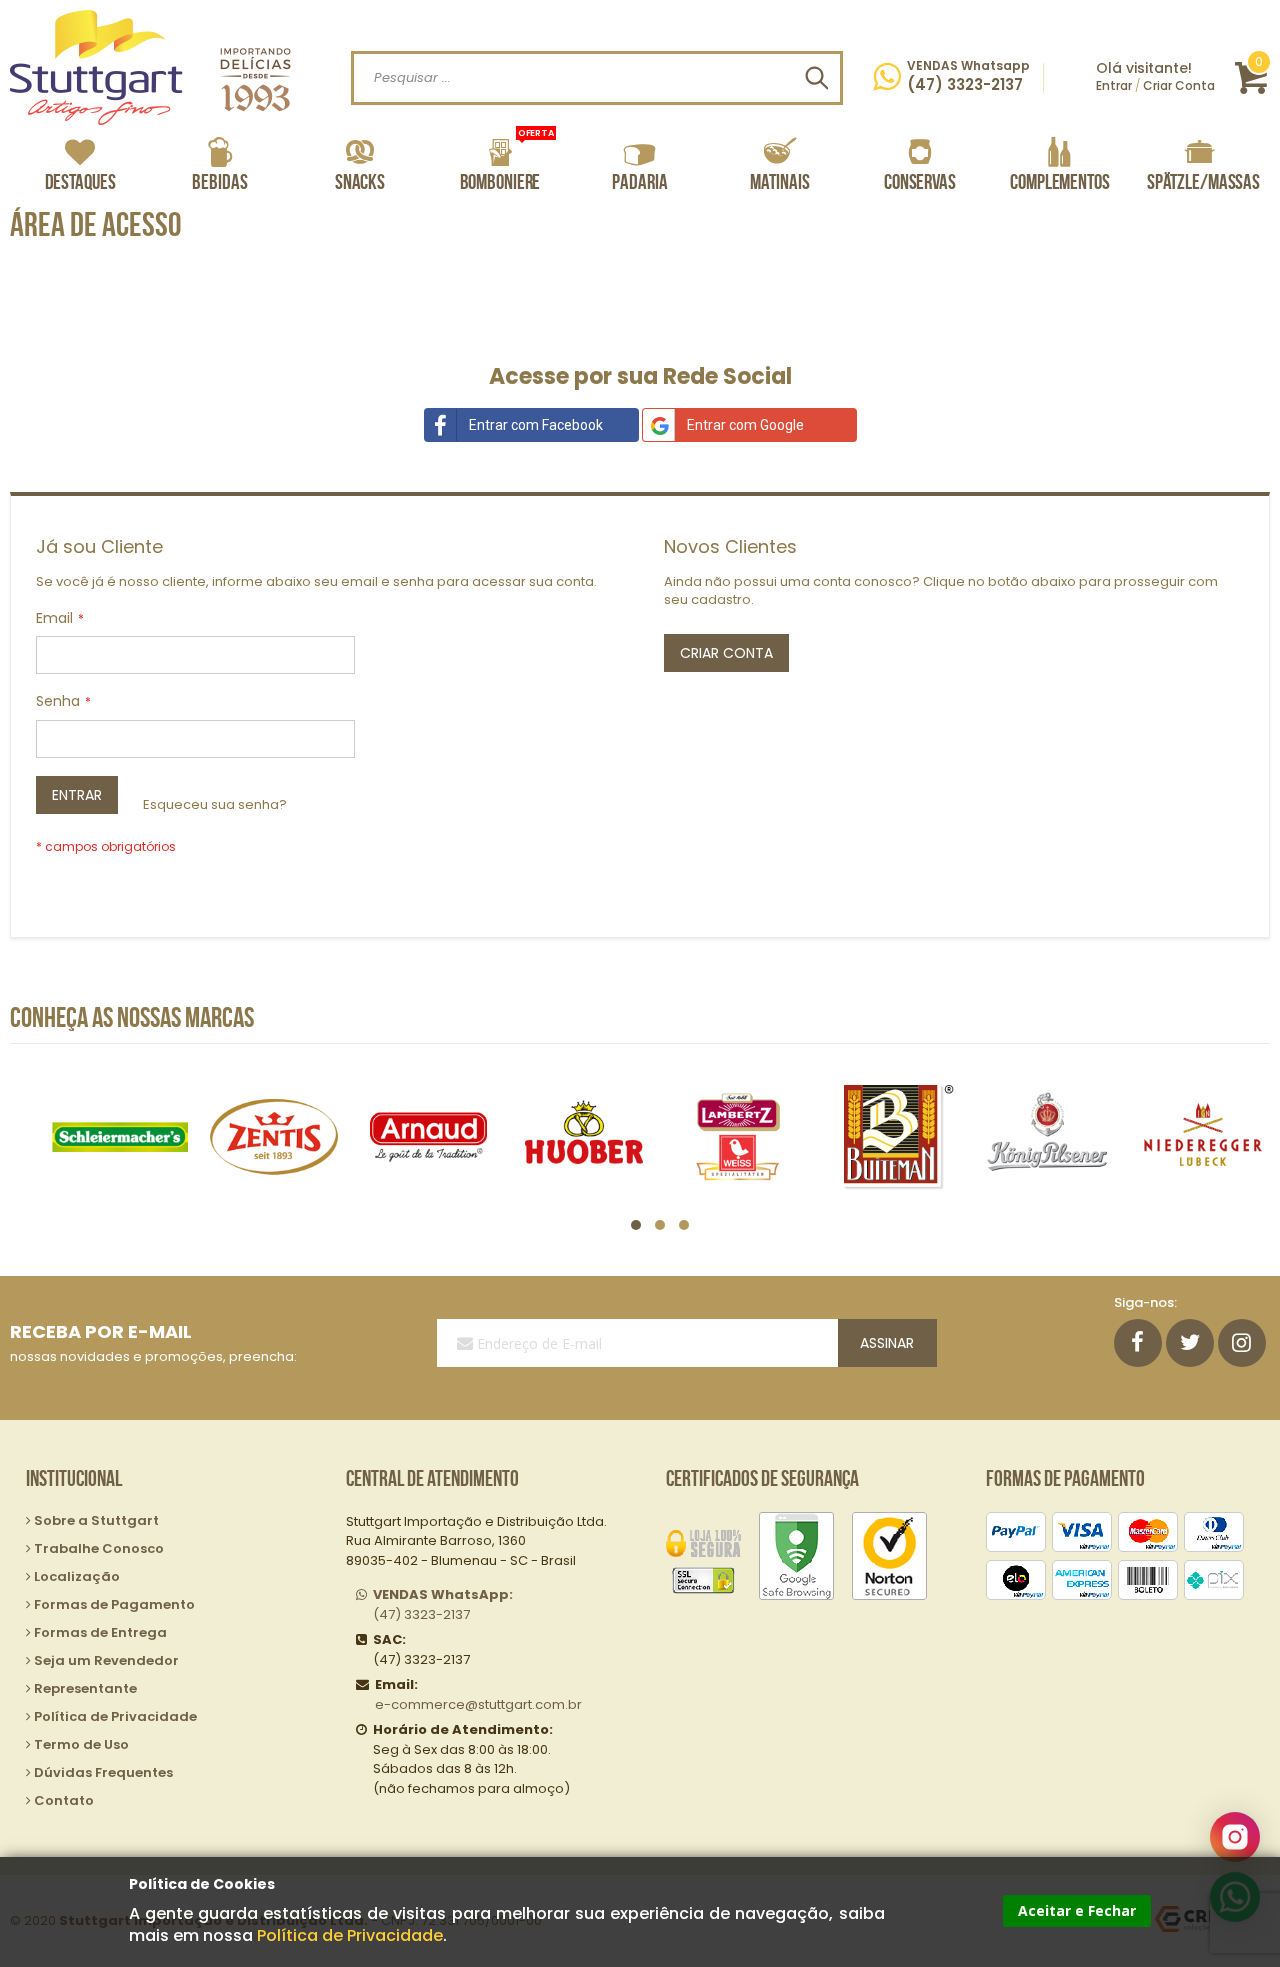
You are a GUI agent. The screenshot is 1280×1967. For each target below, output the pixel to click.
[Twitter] (1190, 1343)
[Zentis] (274, 1136)
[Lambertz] (738, 1136)
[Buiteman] (893, 1136)
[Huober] (583, 1136)
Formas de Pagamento (114, 1604)
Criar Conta (1179, 85)
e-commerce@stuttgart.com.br (478, 1704)
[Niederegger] (1202, 1136)
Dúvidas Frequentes (103, 1772)
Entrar (1114, 85)
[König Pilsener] (1047, 1136)
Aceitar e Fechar (1077, 1910)
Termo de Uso (81, 1744)
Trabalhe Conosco (99, 1548)
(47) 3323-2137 (443, 1604)
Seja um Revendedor (106, 1660)
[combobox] (597, 78)
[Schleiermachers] (119, 1136)
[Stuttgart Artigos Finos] (150, 67)
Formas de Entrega (100, 1632)
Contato (64, 1800)
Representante (85, 1688)
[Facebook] (1138, 1343)
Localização (77, 1576)
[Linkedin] (1242, 1343)
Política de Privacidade (350, 1935)
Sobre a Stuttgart (96, 1520)
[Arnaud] (428, 1136)
